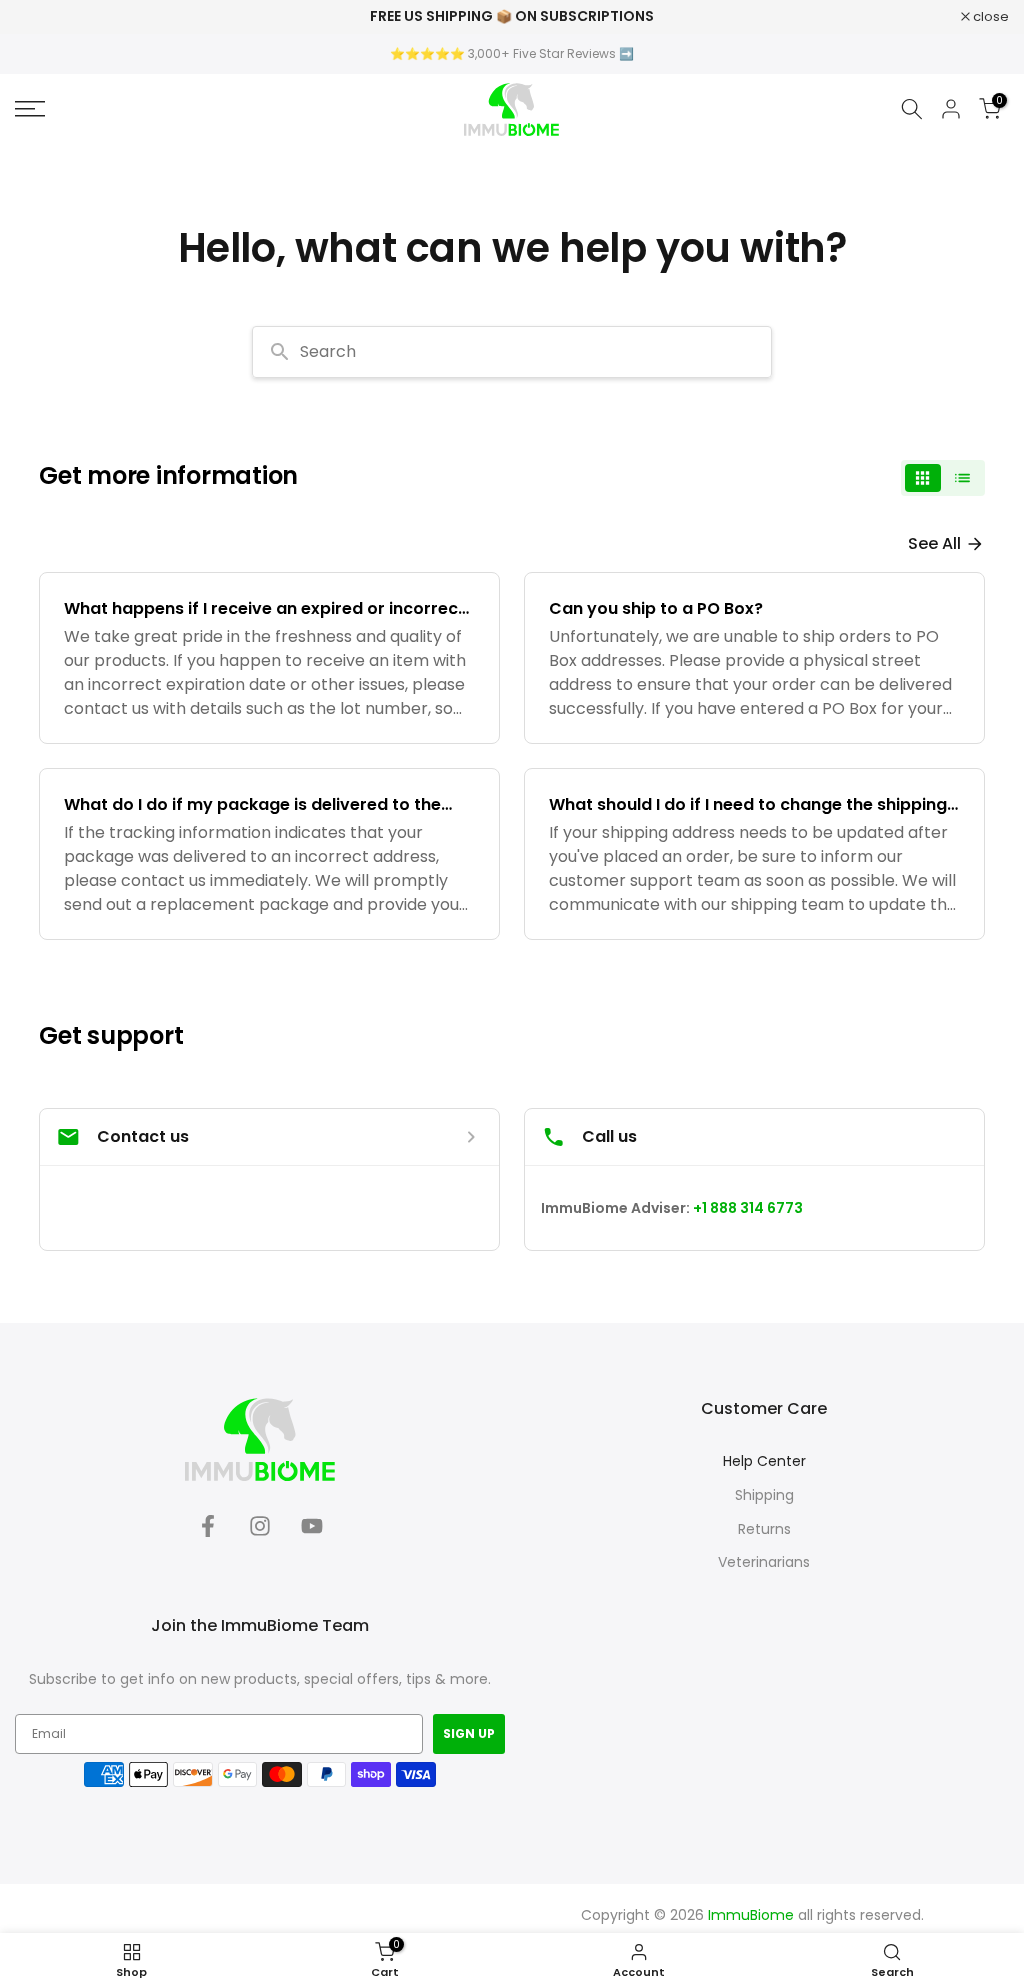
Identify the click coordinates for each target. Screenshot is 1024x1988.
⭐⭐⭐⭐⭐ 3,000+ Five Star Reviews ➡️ (512, 53)
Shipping (764, 1495)
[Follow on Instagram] (260, 1532)
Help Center (764, 1461)
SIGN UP (469, 1733)
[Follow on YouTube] (312, 1532)
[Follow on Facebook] (208, 1532)
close (43, 16)
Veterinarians (764, 1562)
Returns (764, 1529)
